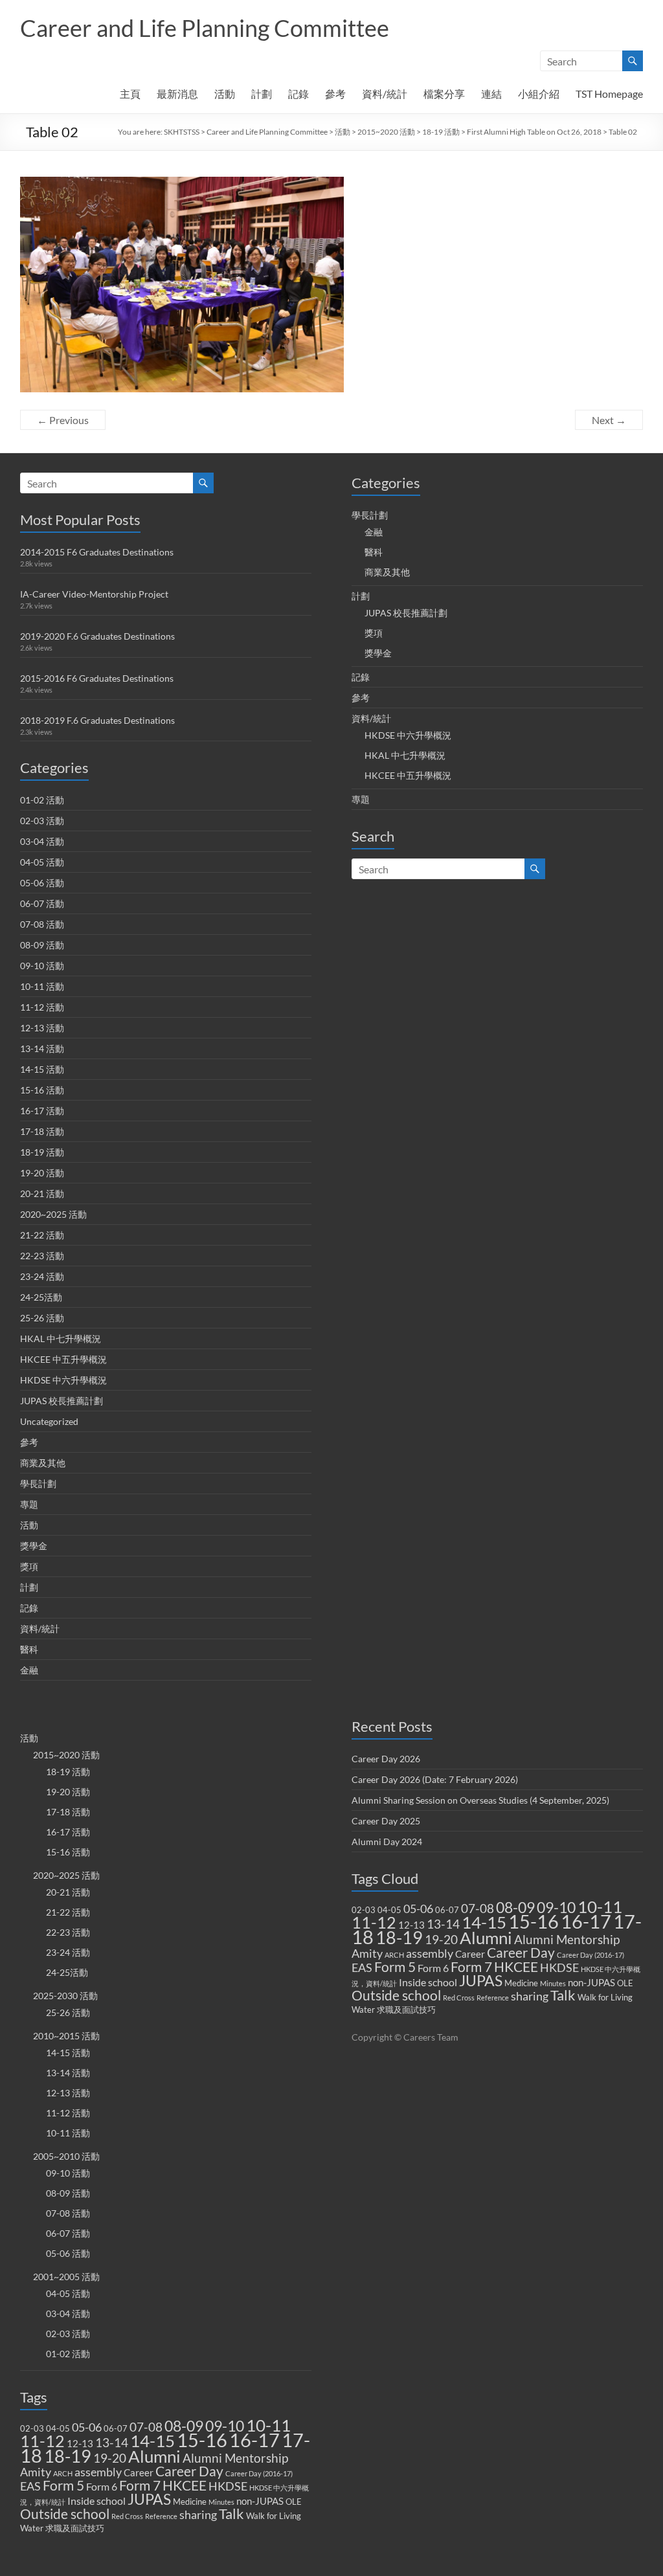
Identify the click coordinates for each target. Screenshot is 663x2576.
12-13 (80, 2443)
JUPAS (149, 2499)
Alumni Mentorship (235, 2458)
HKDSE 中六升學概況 (63, 1380)
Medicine (190, 2502)
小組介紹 (539, 94)
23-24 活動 (42, 1276)
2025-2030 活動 (65, 1996)
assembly (98, 2472)
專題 (29, 1504)
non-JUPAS (260, 2501)
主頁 (130, 94)
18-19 (68, 2456)
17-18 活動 (42, 1131)
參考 (335, 94)
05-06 (87, 2427)
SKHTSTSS (182, 132)
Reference (161, 2516)
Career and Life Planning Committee (205, 28)
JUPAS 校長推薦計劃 (62, 1401)
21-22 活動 (42, 1235)
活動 (225, 94)
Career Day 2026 (386, 1759)
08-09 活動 (42, 945)
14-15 (152, 2441)
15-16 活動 (42, 1090)
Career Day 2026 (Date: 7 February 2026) (435, 1779)
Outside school (65, 2514)
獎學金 (34, 1546)
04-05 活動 (42, 862)
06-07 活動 (42, 903)
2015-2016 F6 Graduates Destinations (97, 678)
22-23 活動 (42, 1256)
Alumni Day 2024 (387, 1842)
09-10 (225, 2426)
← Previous (63, 420)
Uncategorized (49, 1421)
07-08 (146, 2427)
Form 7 (140, 2485)
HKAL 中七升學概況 (61, 1338)
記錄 (298, 94)
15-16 (202, 2440)
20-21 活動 (42, 1193)
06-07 (116, 2428)
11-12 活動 (42, 1007)
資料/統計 (385, 94)
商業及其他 (43, 1463)
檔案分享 (444, 94)
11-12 (42, 2441)
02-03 (32, 2428)
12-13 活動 (42, 1028)
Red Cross (127, 2516)
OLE (294, 2502)
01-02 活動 (42, 800)
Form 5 (63, 2485)
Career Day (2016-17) (259, 2473)
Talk (231, 2514)
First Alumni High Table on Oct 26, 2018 (534, 132)
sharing (198, 2515)
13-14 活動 (42, 1048)
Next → (609, 420)
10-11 (268, 2425)
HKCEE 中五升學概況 (63, 1359)
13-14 (112, 2443)
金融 (29, 1670)
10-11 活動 (42, 986)
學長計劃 (38, 1484)
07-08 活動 (42, 924)
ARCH (63, 2473)
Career (139, 2472)
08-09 (184, 2426)
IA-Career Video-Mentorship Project (94, 594)
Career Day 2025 (386, 1821)
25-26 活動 (42, 1318)
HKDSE (228, 2486)
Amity (36, 2472)
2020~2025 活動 (53, 1214)
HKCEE (185, 2485)
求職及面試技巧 (75, 2528)
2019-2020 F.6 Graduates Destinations (97, 636)
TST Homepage (609, 94)
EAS (30, 2486)
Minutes (221, 2502)
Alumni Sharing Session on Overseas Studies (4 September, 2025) (480, 1800)
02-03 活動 (42, 821)
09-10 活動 (42, 966)
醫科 (29, 1649)
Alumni (154, 2456)
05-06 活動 (42, 883)
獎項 (29, 1566)
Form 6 (102, 2486)
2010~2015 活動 (66, 2036)
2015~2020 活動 (386, 132)
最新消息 (177, 94)
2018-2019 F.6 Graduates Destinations (97, 720)
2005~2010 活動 (66, 2156)
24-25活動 (41, 1297)
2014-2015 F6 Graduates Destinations (97, 552)
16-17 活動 (42, 1111)
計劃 (262, 94)
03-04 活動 (42, 841)
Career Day (189, 2471)
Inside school (96, 2501)
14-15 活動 (42, 1069)
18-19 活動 (441, 132)
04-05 (58, 2428)
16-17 (254, 2440)
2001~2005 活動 (66, 2277)
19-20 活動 (42, 1173)
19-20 (110, 2458)
